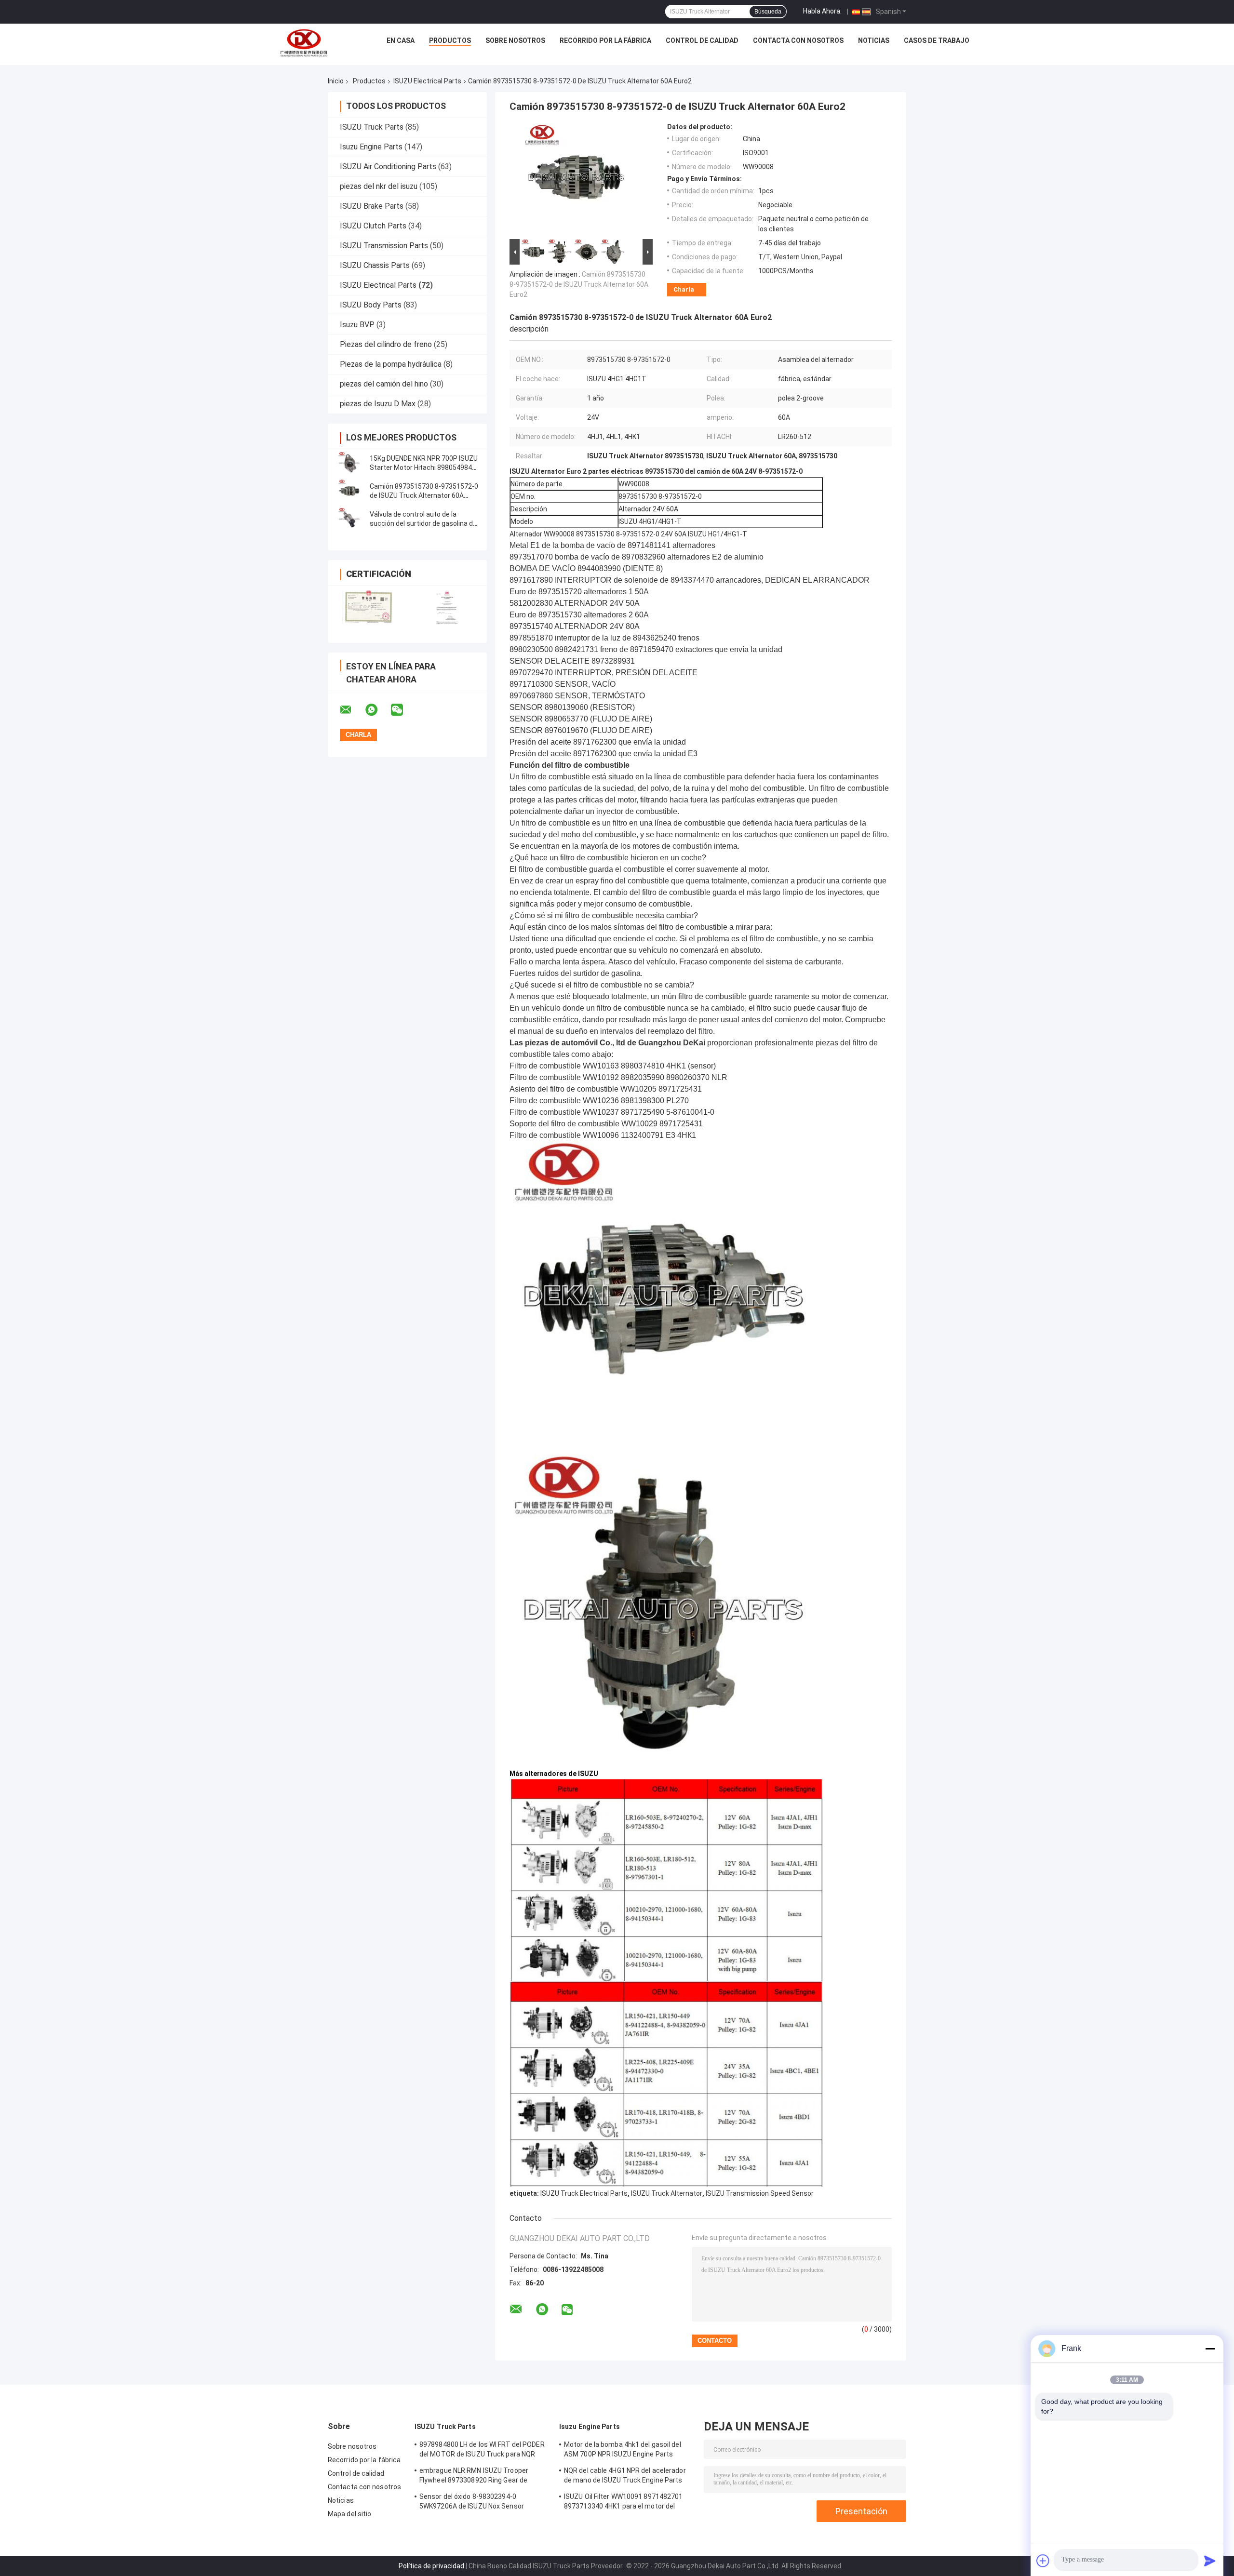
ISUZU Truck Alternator (667, 2193)
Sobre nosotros (515, 40)
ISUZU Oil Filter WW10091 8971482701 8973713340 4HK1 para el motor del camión (624, 2503)
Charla (684, 289)
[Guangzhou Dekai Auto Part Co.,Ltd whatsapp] (377, 710)
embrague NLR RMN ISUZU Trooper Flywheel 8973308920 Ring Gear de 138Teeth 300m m (474, 2477)
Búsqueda (768, 12)
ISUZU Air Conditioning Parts (388, 167)
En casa (401, 40)
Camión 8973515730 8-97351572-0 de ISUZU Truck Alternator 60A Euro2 (424, 495)
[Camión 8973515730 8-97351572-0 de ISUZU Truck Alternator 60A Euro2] (349, 491)
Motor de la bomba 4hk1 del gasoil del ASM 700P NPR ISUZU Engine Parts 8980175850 (623, 2451)
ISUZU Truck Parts (372, 127)
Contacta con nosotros (798, 40)
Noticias (874, 40)
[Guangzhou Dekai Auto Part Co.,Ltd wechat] (403, 710)
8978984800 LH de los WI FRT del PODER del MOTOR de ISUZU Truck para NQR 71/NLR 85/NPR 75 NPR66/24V (482, 2451)
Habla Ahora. (822, 11)
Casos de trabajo (937, 40)
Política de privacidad (431, 2566)
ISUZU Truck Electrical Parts (584, 2193)
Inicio (336, 81)
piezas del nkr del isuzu (379, 186)
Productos (450, 40)
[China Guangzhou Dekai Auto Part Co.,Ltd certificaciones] (368, 608)
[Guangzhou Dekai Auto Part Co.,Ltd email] (352, 710)
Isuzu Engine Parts (371, 147)
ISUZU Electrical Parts (427, 81)
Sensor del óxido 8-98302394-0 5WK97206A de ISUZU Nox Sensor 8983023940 (472, 2503)
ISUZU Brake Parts (372, 206)
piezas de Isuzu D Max (378, 404)
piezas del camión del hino (384, 384)
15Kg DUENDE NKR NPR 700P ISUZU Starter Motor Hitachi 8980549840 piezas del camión (424, 467)
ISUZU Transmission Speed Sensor (760, 2193)
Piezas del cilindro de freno (386, 344)
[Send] (1210, 2561)
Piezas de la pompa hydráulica (391, 364)
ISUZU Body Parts (371, 305)
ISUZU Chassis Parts (375, 265)
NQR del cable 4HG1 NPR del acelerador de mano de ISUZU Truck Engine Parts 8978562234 (625, 2477)
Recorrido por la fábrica (605, 40)
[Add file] (1043, 2561)
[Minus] (1210, 2349)
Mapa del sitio (349, 2514)
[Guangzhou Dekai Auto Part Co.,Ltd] (303, 43)
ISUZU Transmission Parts (384, 246)
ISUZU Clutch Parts (373, 226)
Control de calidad (702, 40)
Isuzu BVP (357, 325)
